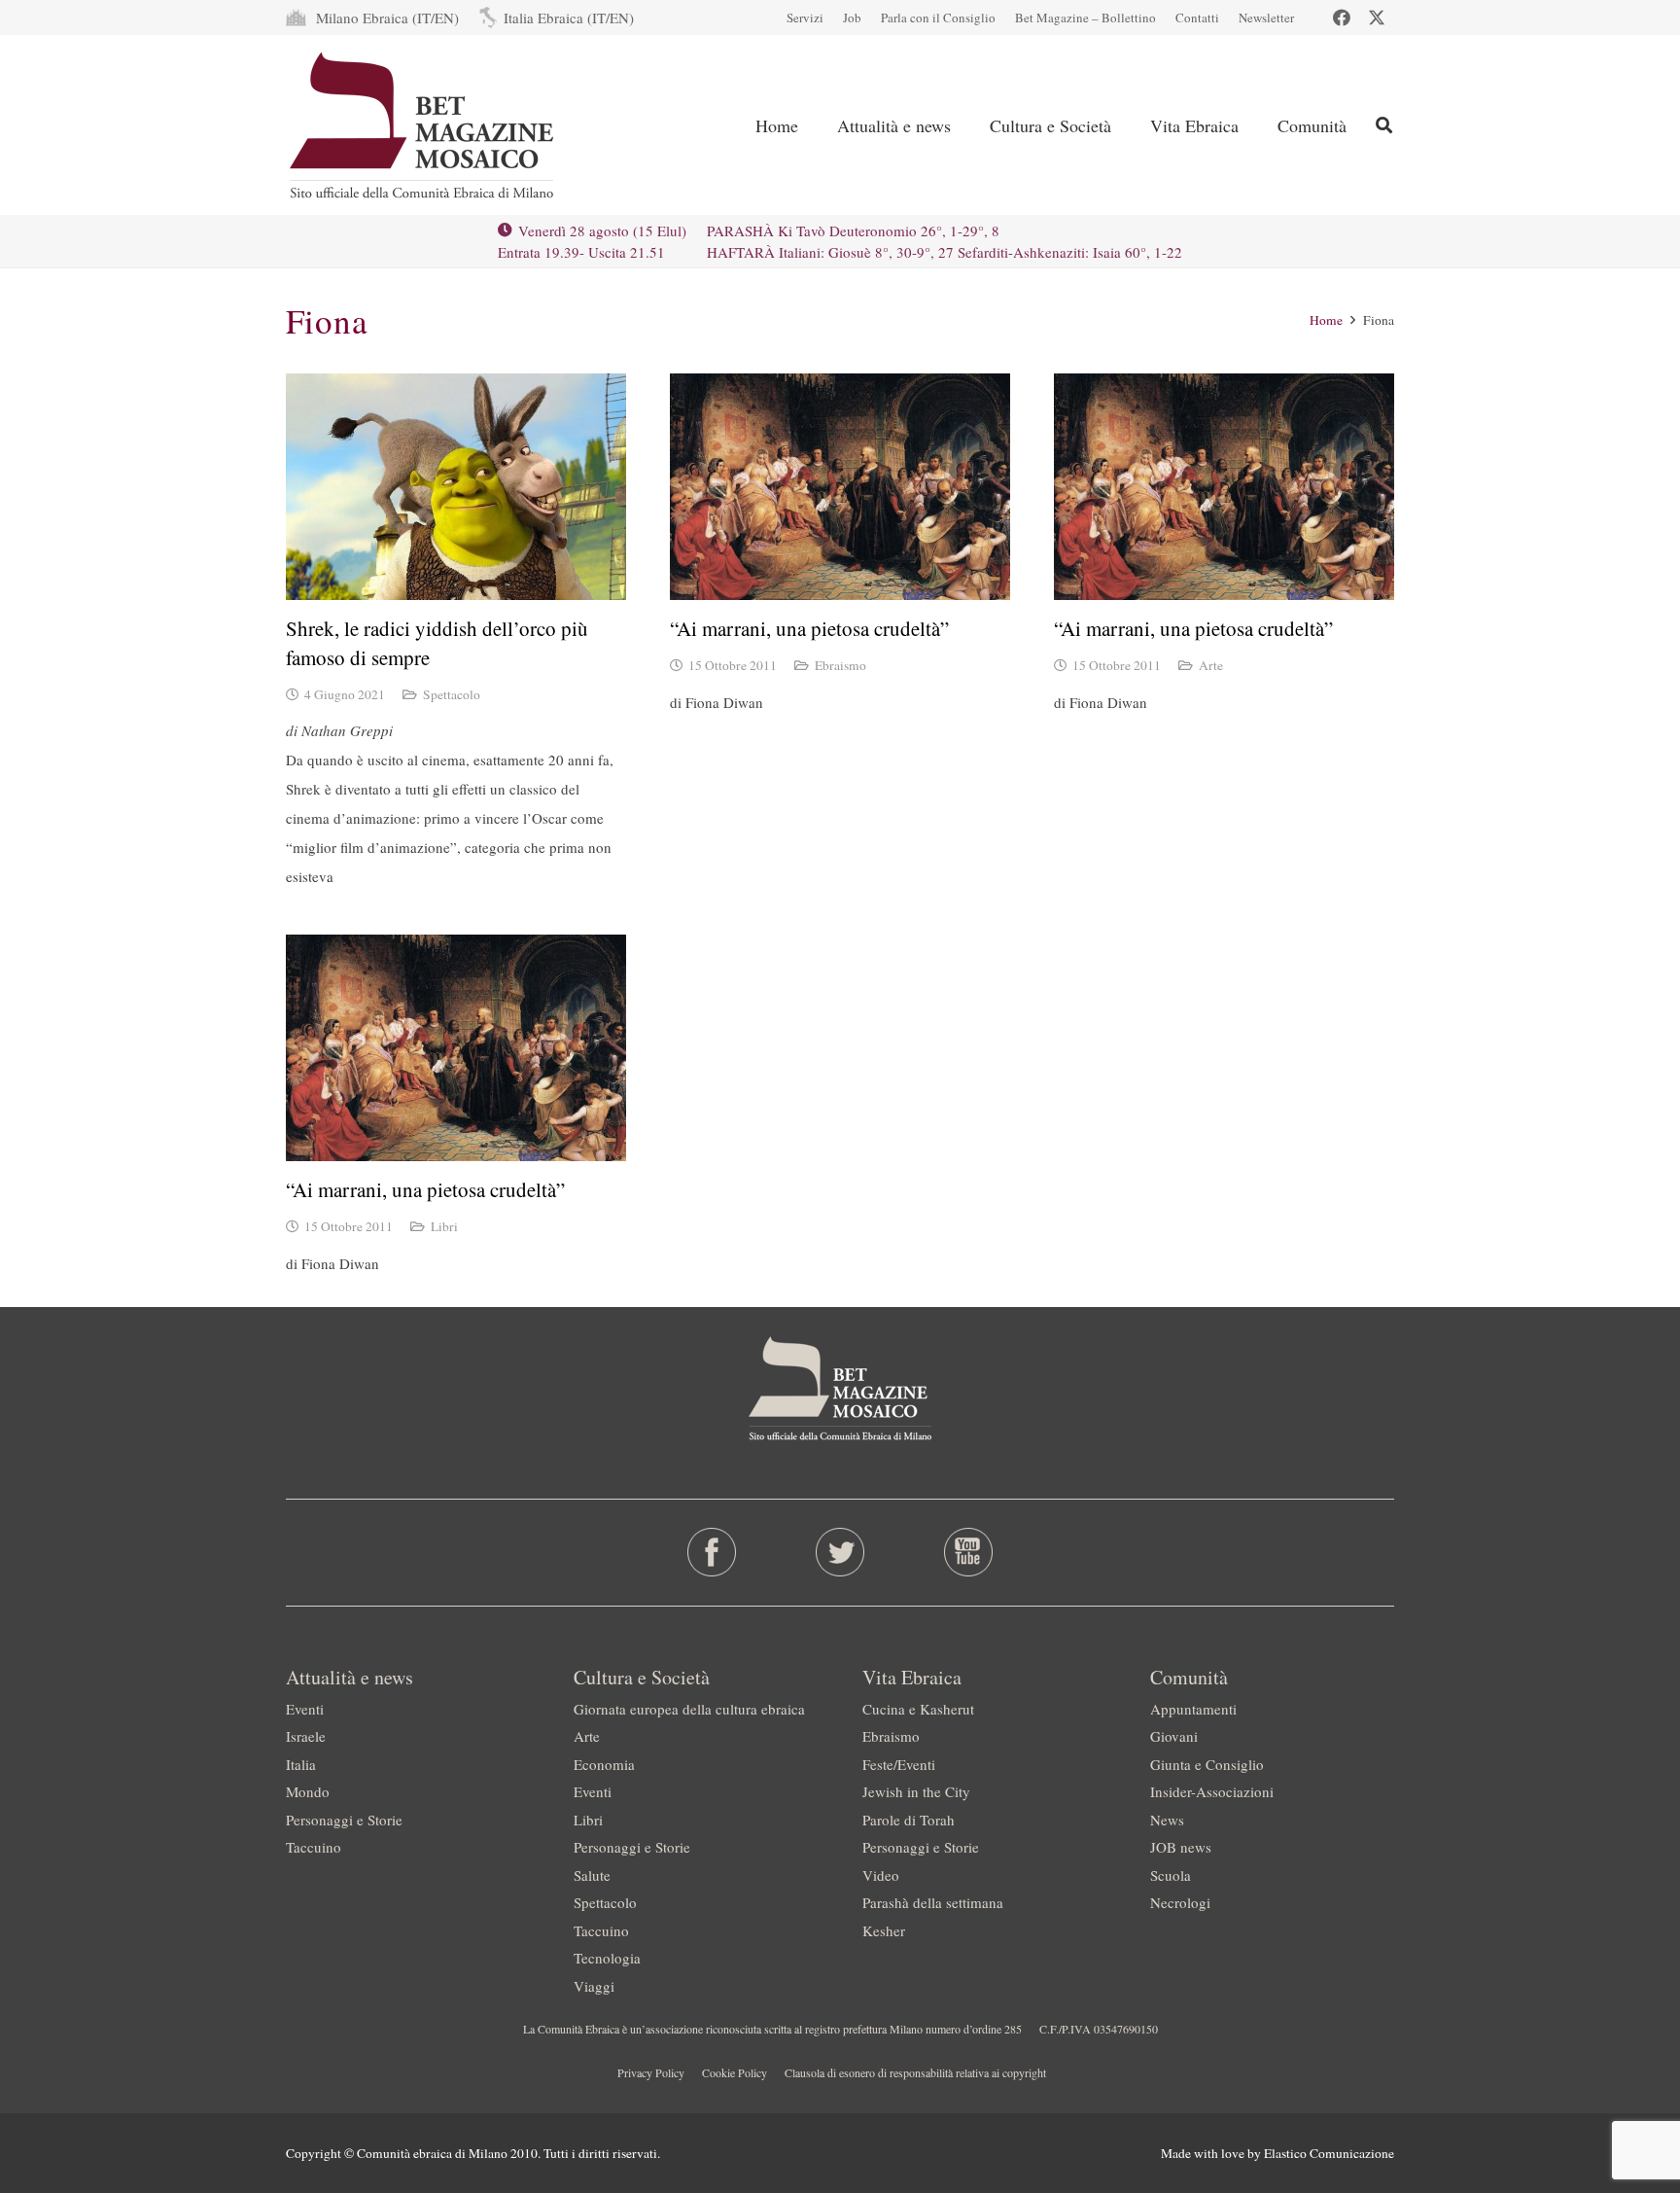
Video (881, 1875)
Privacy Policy (651, 2072)
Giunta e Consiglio (1207, 1764)
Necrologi (1180, 1902)
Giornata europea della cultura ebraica (689, 1709)
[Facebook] (1342, 18)
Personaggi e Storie (344, 1820)
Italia (301, 1764)
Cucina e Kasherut (918, 1709)
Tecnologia (607, 1958)
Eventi (305, 1709)
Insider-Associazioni (1212, 1791)
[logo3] (423, 125)
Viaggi (594, 1986)
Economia (604, 1764)
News (1167, 1820)
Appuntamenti (1193, 1709)
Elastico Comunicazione (1329, 2153)
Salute (592, 1875)
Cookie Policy (735, 2072)
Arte (1211, 665)
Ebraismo (840, 665)
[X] (1377, 18)
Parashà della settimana (933, 1902)
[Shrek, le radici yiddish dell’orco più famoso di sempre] (456, 487)
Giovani (1174, 1736)
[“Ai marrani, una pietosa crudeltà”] (840, 487)
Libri (444, 1226)
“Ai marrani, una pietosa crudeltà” (809, 628)
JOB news (1181, 1847)
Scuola (1171, 1875)
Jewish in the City (916, 1791)
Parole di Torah (909, 1820)
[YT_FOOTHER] (968, 1552)
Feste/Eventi (899, 1764)
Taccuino (314, 1847)
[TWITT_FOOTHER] (840, 1552)
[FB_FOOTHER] (712, 1552)
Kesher (884, 1930)
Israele (306, 1736)
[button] (1384, 125)
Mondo (308, 1791)
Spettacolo (452, 694)
